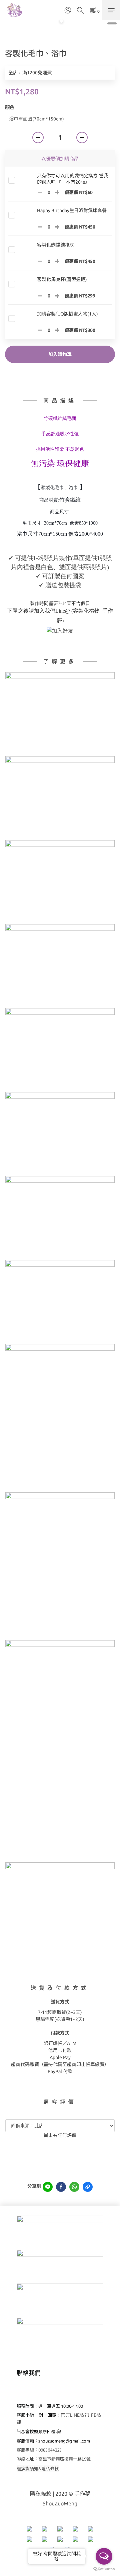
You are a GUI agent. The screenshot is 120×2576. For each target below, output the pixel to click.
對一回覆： (47, 2415)
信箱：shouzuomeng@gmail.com (58, 2441)
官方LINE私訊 (75, 2415)
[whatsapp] (74, 2187)
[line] (48, 2187)
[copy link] (88, 2187)
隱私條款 (41, 2494)
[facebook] (61, 2187)
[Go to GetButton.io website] (104, 2569)
